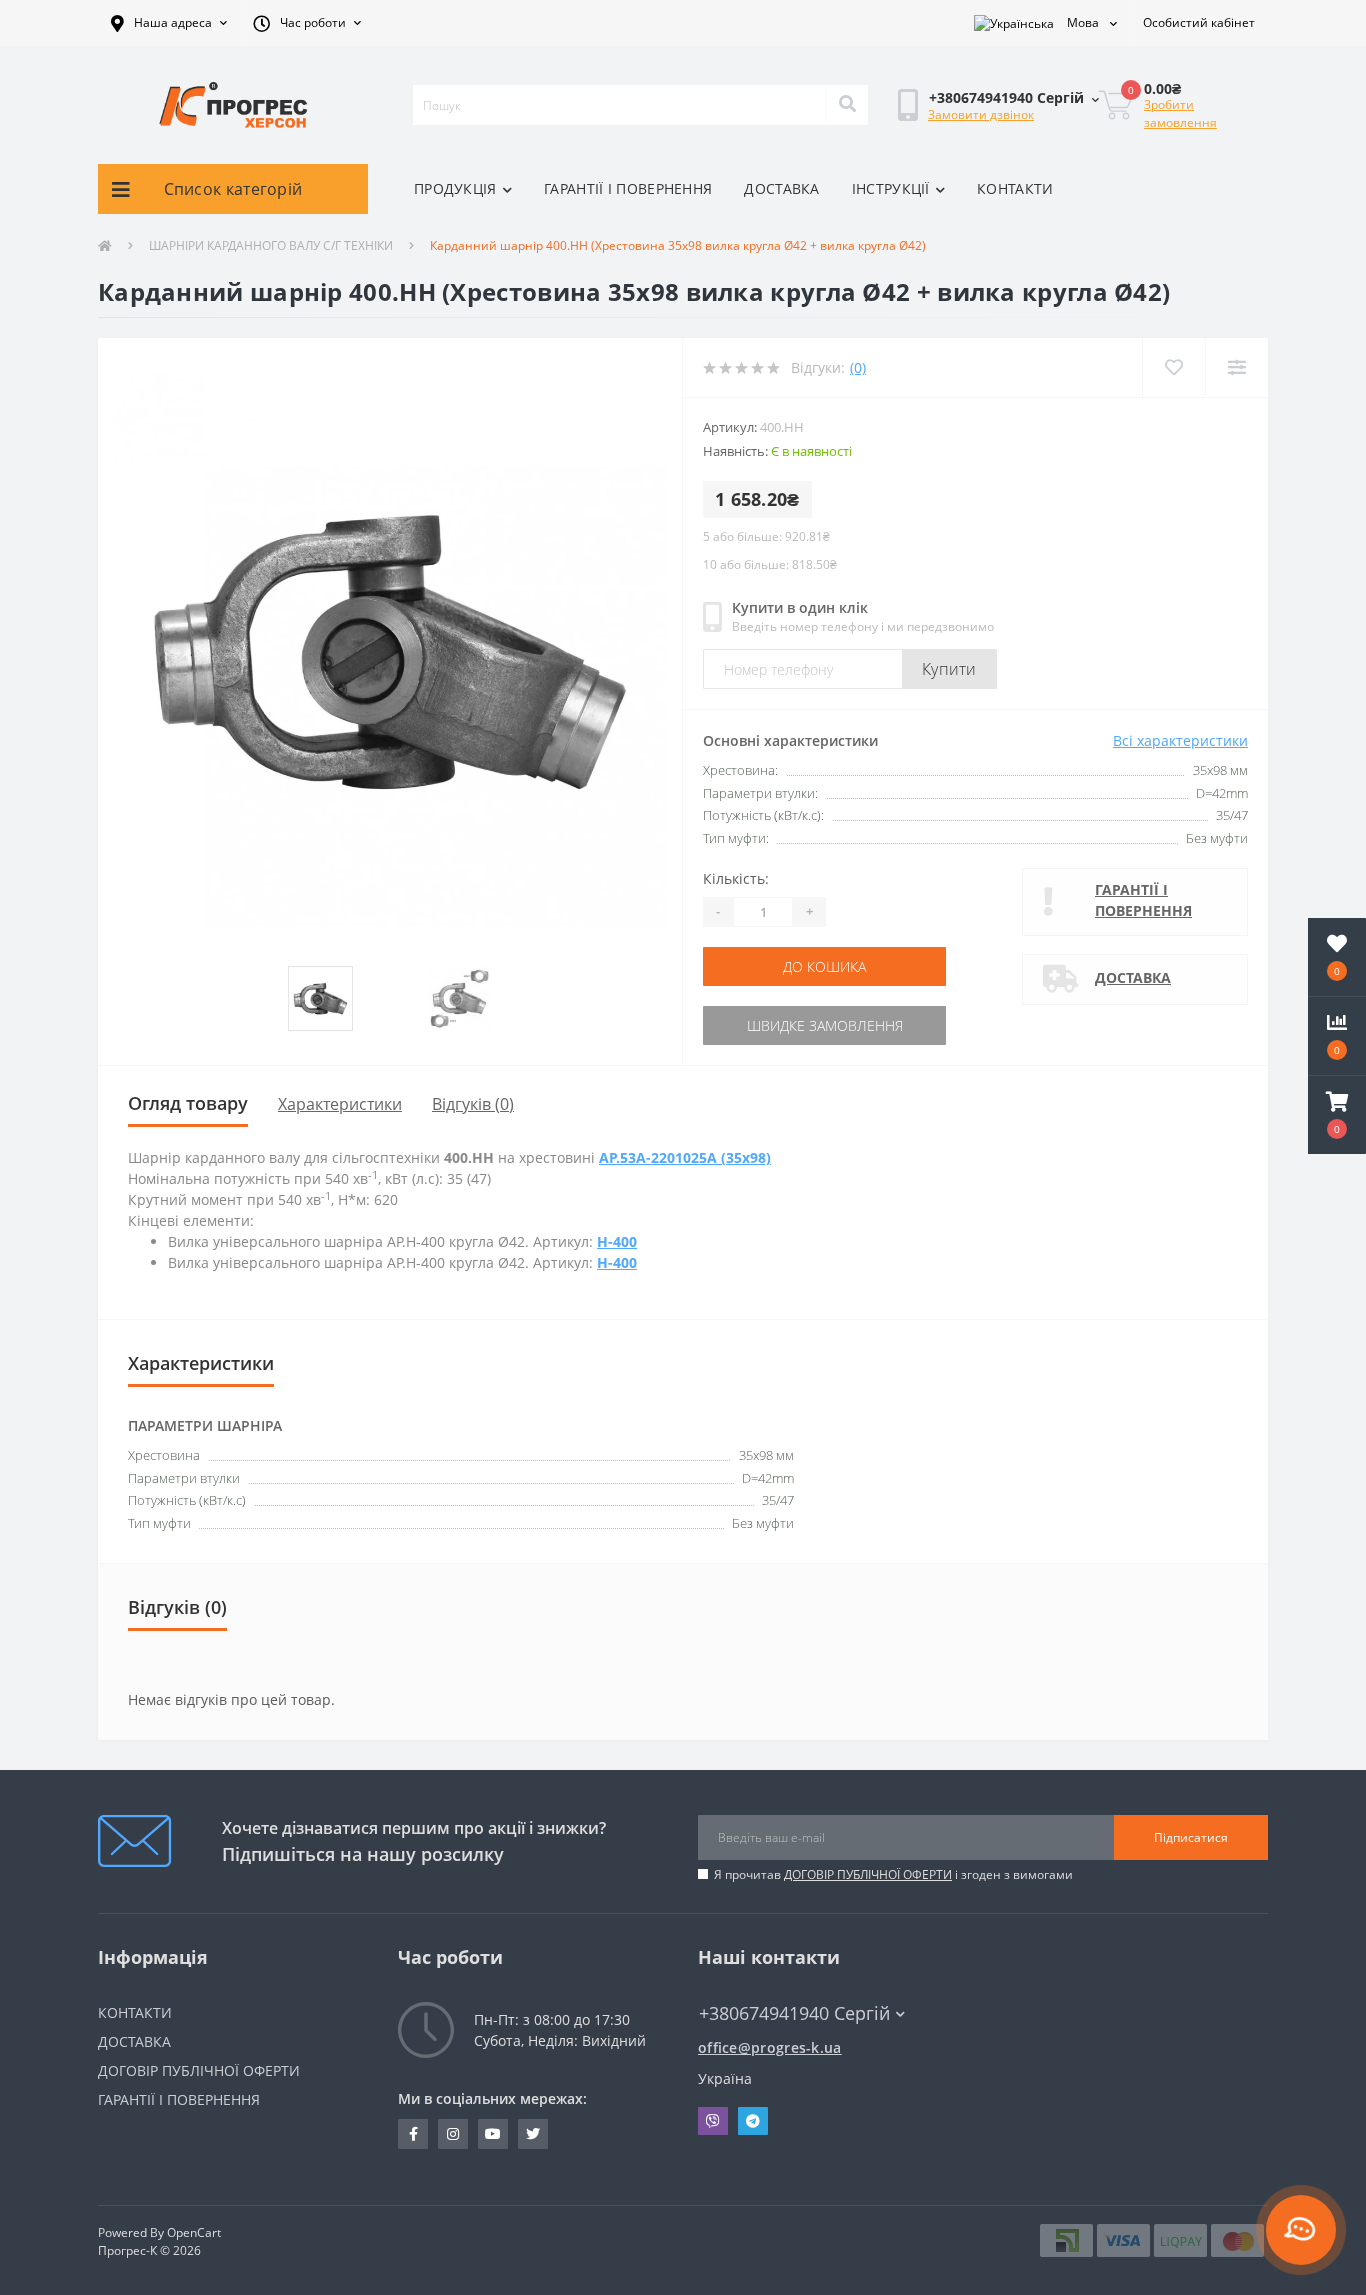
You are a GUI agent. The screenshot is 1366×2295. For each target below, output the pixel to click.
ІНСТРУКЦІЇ (891, 188)
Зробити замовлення (1180, 113)
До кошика (824, 966)
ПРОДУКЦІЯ (455, 188)
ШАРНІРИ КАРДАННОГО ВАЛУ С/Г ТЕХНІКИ (271, 245)
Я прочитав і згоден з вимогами (893, 1874)
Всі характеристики (1180, 740)
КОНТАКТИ (1015, 188)
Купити (949, 669)
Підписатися (1191, 1837)
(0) (858, 367)
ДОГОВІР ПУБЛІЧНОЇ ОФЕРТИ (868, 1874)
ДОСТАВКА (781, 188)
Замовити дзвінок (981, 114)
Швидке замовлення (825, 1025)
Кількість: (736, 878)
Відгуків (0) (473, 1104)
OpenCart (194, 2232)
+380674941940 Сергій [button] (794, 2013)
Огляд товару (188, 1103)
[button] (169, 23)
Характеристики (340, 1104)
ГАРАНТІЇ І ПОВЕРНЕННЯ (628, 188)
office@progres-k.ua (770, 2047)
